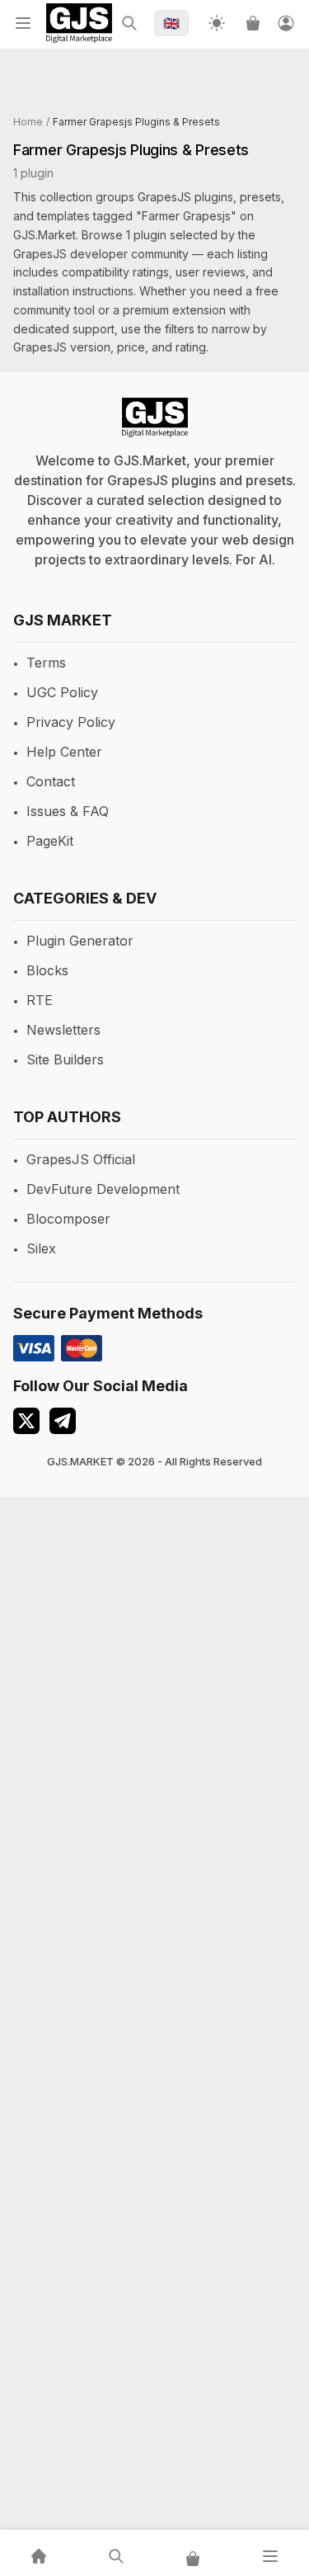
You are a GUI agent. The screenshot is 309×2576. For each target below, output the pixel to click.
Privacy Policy (71, 722)
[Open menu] (23, 23)
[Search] (129, 23)
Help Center (64, 752)
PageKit (50, 841)
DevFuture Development (103, 1189)
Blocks (47, 970)
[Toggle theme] (217, 23)
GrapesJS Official (81, 1159)
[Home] (39, 2556)
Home (28, 122)
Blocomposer (68, 1219)
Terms (46, 663)
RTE (40, 1000)
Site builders (65, 1059)
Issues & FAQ (68, 811)
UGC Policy (62, 692)
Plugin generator (80, 941)
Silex (41, 1248)
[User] (286, 23)
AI (265, 559)
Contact (51, 781)
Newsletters (63, 1030)
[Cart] (253, 23)
